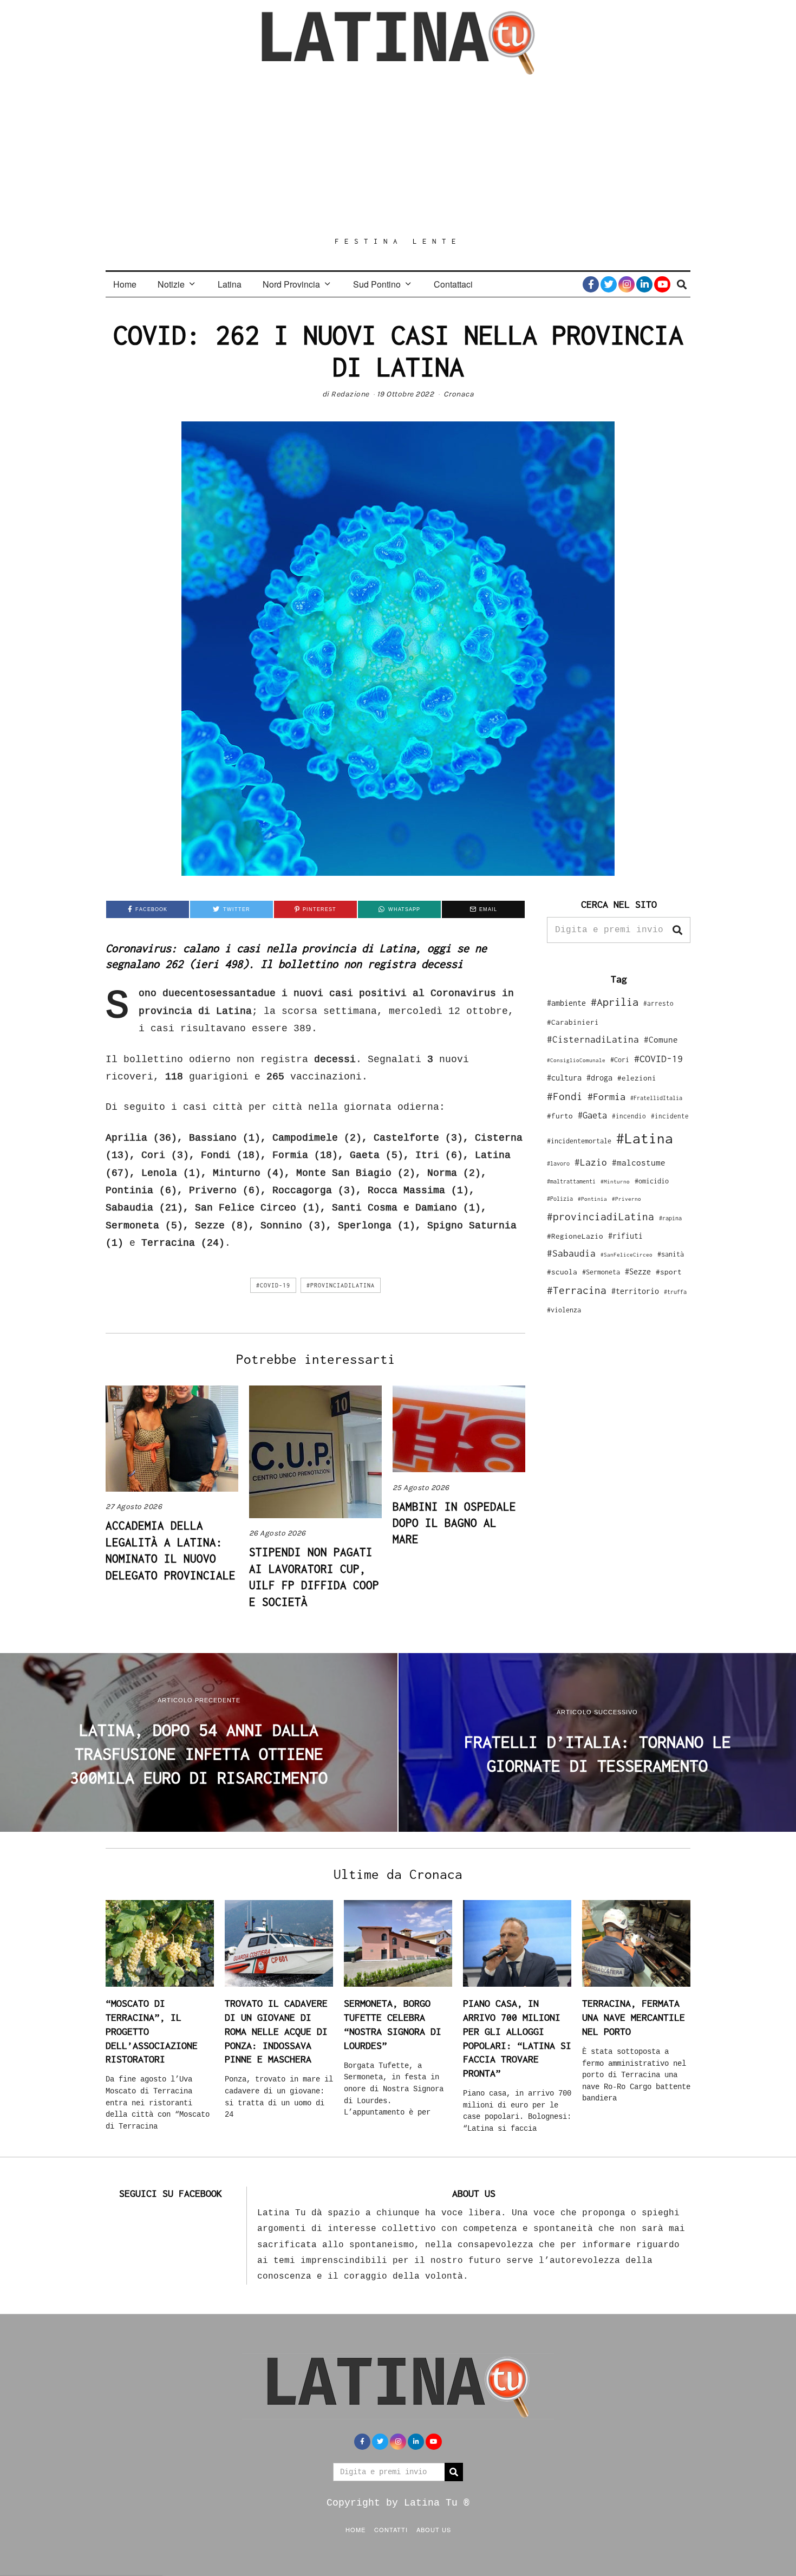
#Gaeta (592, 1115)
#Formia (606, 1097)
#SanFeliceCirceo (627, 1255)
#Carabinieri (573, 1022)
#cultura (564, 1078)
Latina (230, 284)
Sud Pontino (377, 284)
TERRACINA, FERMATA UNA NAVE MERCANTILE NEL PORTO (634, 2017)
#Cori (620, 1060)
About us (434, 2529)
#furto (560, 1116)
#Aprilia (615, 1002)
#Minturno (615, 1181)
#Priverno (627, 1199)
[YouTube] (662, 284)
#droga (599, 1078)
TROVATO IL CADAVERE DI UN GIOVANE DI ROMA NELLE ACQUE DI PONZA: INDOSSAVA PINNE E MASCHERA (276, 2031)
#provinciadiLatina (341, 1285)
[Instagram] (627, 284)
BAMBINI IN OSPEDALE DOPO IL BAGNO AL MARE (454, 1523)
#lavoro (558, 1163)
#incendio (629, 1116)
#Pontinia (592, 1199)
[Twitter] (609, 284)
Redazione (350, 394)
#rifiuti (625, 1236)
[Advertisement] (398, 155)
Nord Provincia (291, 284)
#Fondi (565, 1096)
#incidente (670, 1116)
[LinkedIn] (644, 284)
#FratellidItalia (656, 1098)
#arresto (658, 1003)
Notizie (171, 284)
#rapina (670, 1218)
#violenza (564, 1310)
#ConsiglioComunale (576, 1060)
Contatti (391, 2529)
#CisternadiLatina (593, 1039)
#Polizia (560, 1199)
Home (125, 284)
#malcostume (639, 1162)
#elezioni (637, 1078)
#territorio (635, 1291)
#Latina (645, 1138)
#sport (669, 1272)
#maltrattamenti (571, 1181)
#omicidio (652, 1181)
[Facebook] (591, 284)
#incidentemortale (579, 1141)
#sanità (671, 1254)
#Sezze (638, 1271)
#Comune (661, 1039)
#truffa (675, 1292)
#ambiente (566, 1003)
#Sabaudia (571, 1253)
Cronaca (459, 394)
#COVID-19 (273, 1285)
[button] (677, 930)
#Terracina (577, 1290)
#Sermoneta (601, 1272)
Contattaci (453, 284)
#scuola (562, 1272)
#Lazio (591, 1162)
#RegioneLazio (575, 1236)
